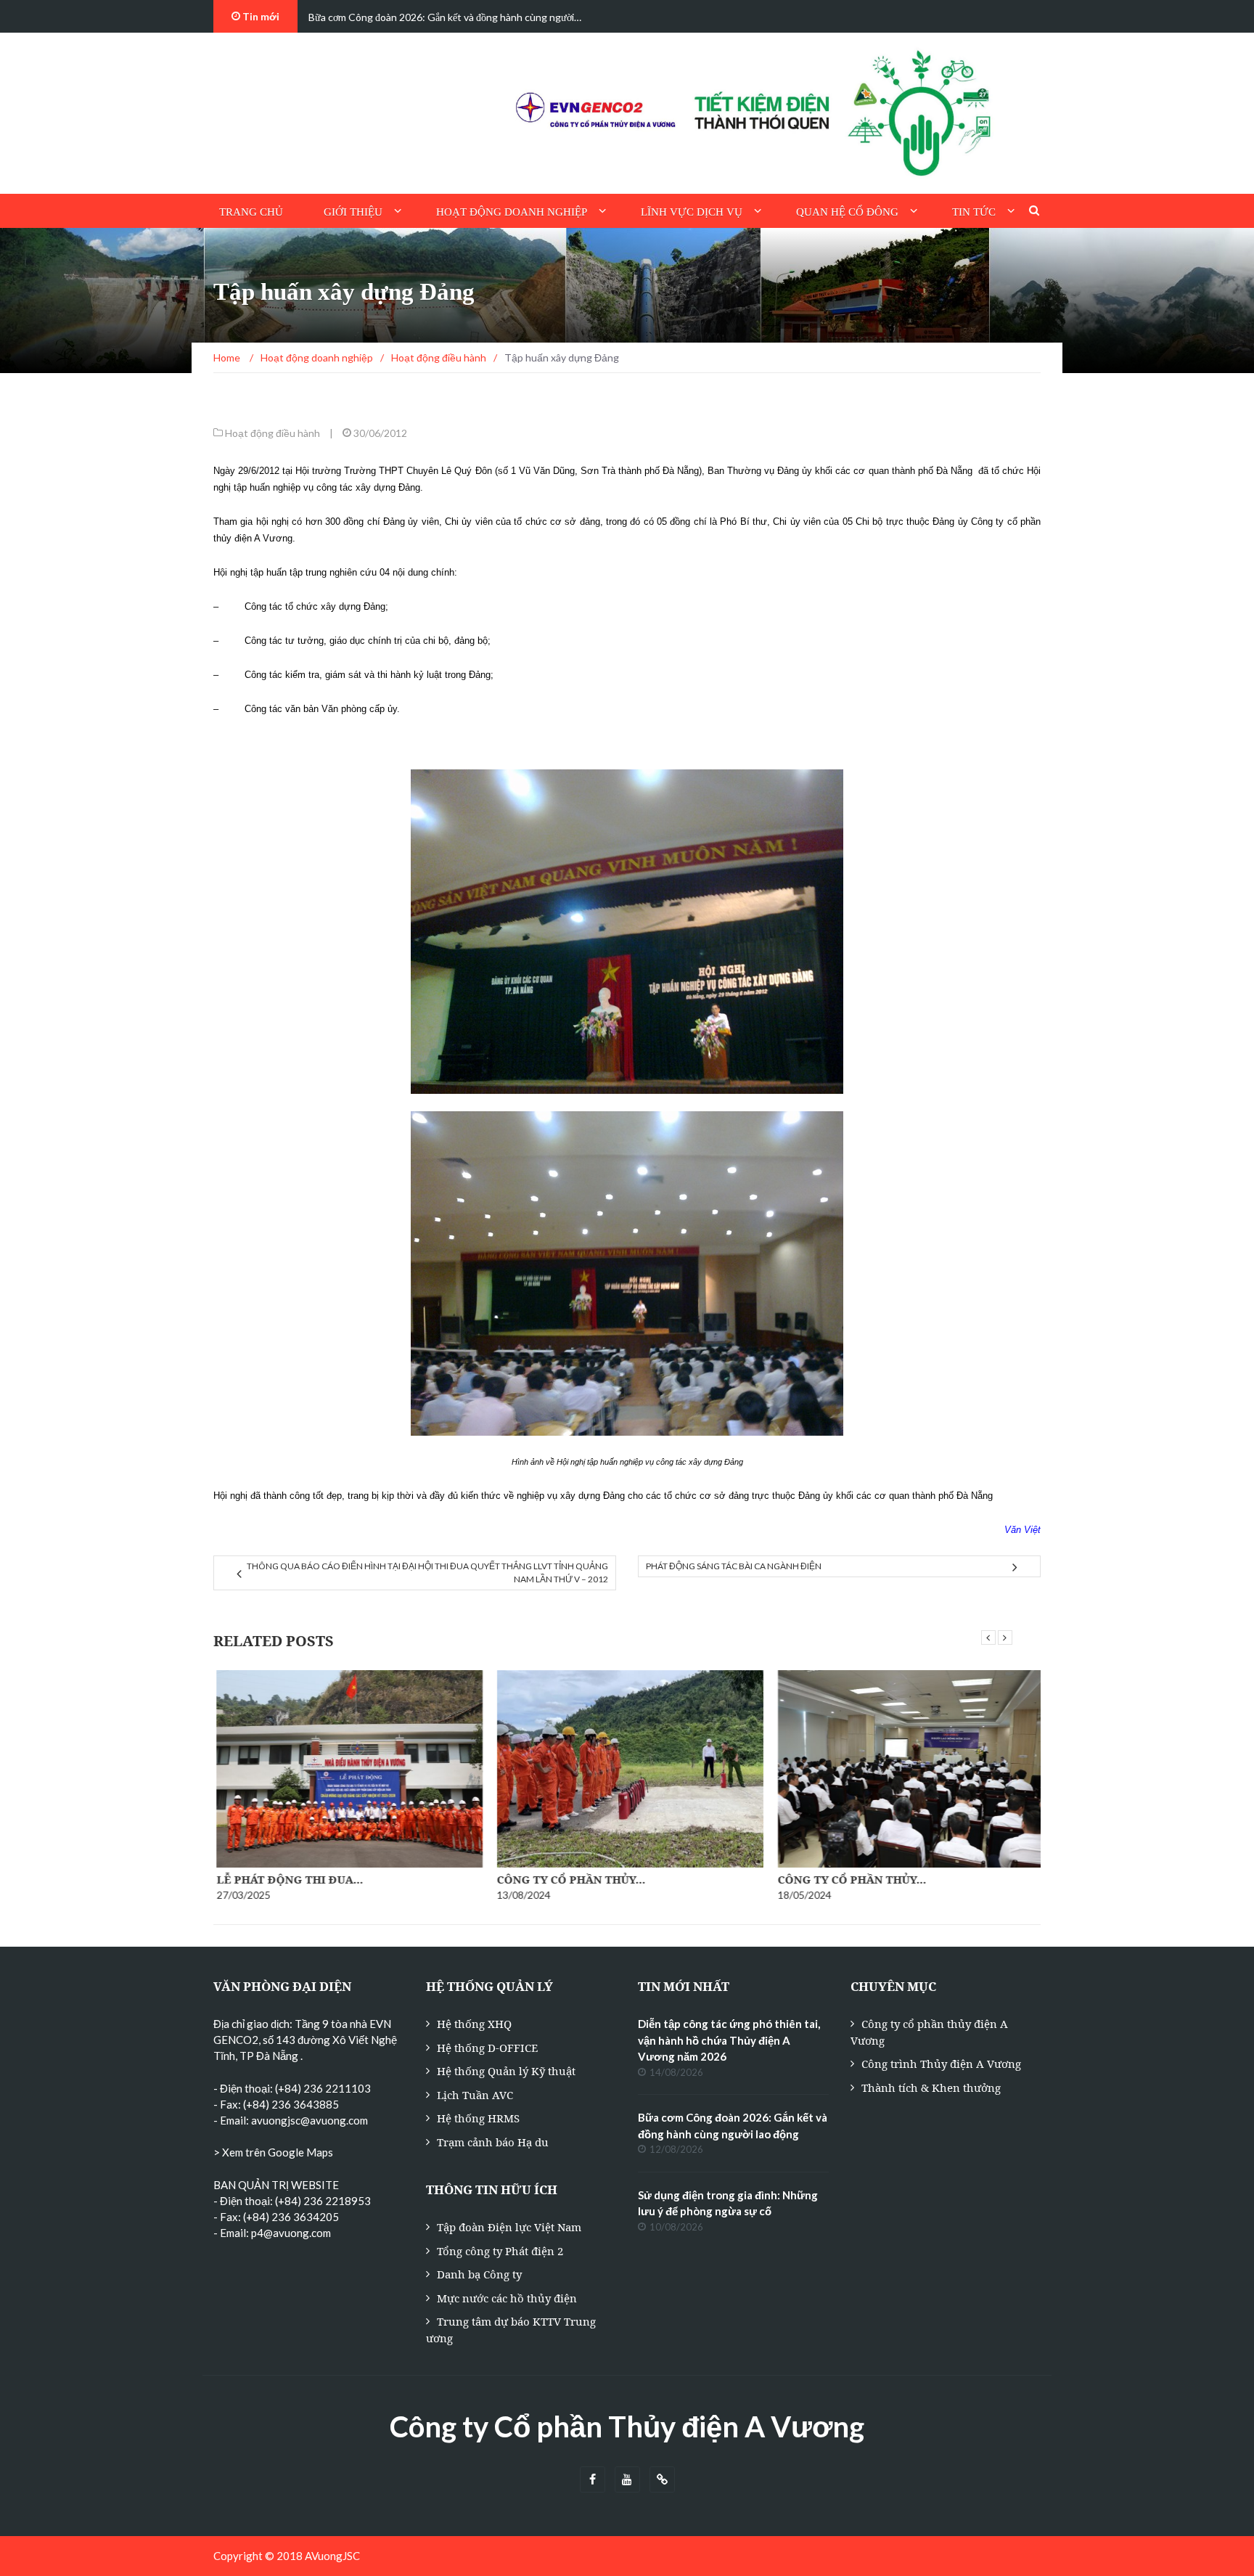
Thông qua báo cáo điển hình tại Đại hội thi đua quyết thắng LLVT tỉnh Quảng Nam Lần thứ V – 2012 (427, 1573)
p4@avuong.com (291, 2233)
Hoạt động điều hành (272, 433)
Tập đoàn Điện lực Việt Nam (509, 2227)
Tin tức (974, 212)
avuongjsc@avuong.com (310, 2120)
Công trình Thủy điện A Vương (941, 2064)
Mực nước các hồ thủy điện (507, 2298)
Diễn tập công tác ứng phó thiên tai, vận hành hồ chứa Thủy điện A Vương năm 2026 (729, 2040)
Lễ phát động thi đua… (287, 1879)
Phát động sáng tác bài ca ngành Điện (734, 1566)
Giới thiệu (353, 212)
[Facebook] (593, 2480)
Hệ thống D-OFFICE (487, 2048)
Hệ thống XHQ (474, 2024)
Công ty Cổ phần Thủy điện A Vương (627, 2426)
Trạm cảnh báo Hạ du (493, 2142)
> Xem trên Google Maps (273, 2152)
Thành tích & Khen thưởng (931, 2088)
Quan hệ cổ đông (847, 212)
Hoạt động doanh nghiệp (512, 212)
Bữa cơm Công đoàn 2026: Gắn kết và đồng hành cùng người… (445, 17)
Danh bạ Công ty (479, 2274)
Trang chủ (251, 212)
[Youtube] (627, 2480)
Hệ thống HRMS (478, 2118)
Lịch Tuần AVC (475, 2095)
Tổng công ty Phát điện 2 (500, 2251)
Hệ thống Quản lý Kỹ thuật (506, 2071)
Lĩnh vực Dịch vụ (692, 212)
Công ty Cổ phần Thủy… (569, 1879)
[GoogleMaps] (662, 2480)
